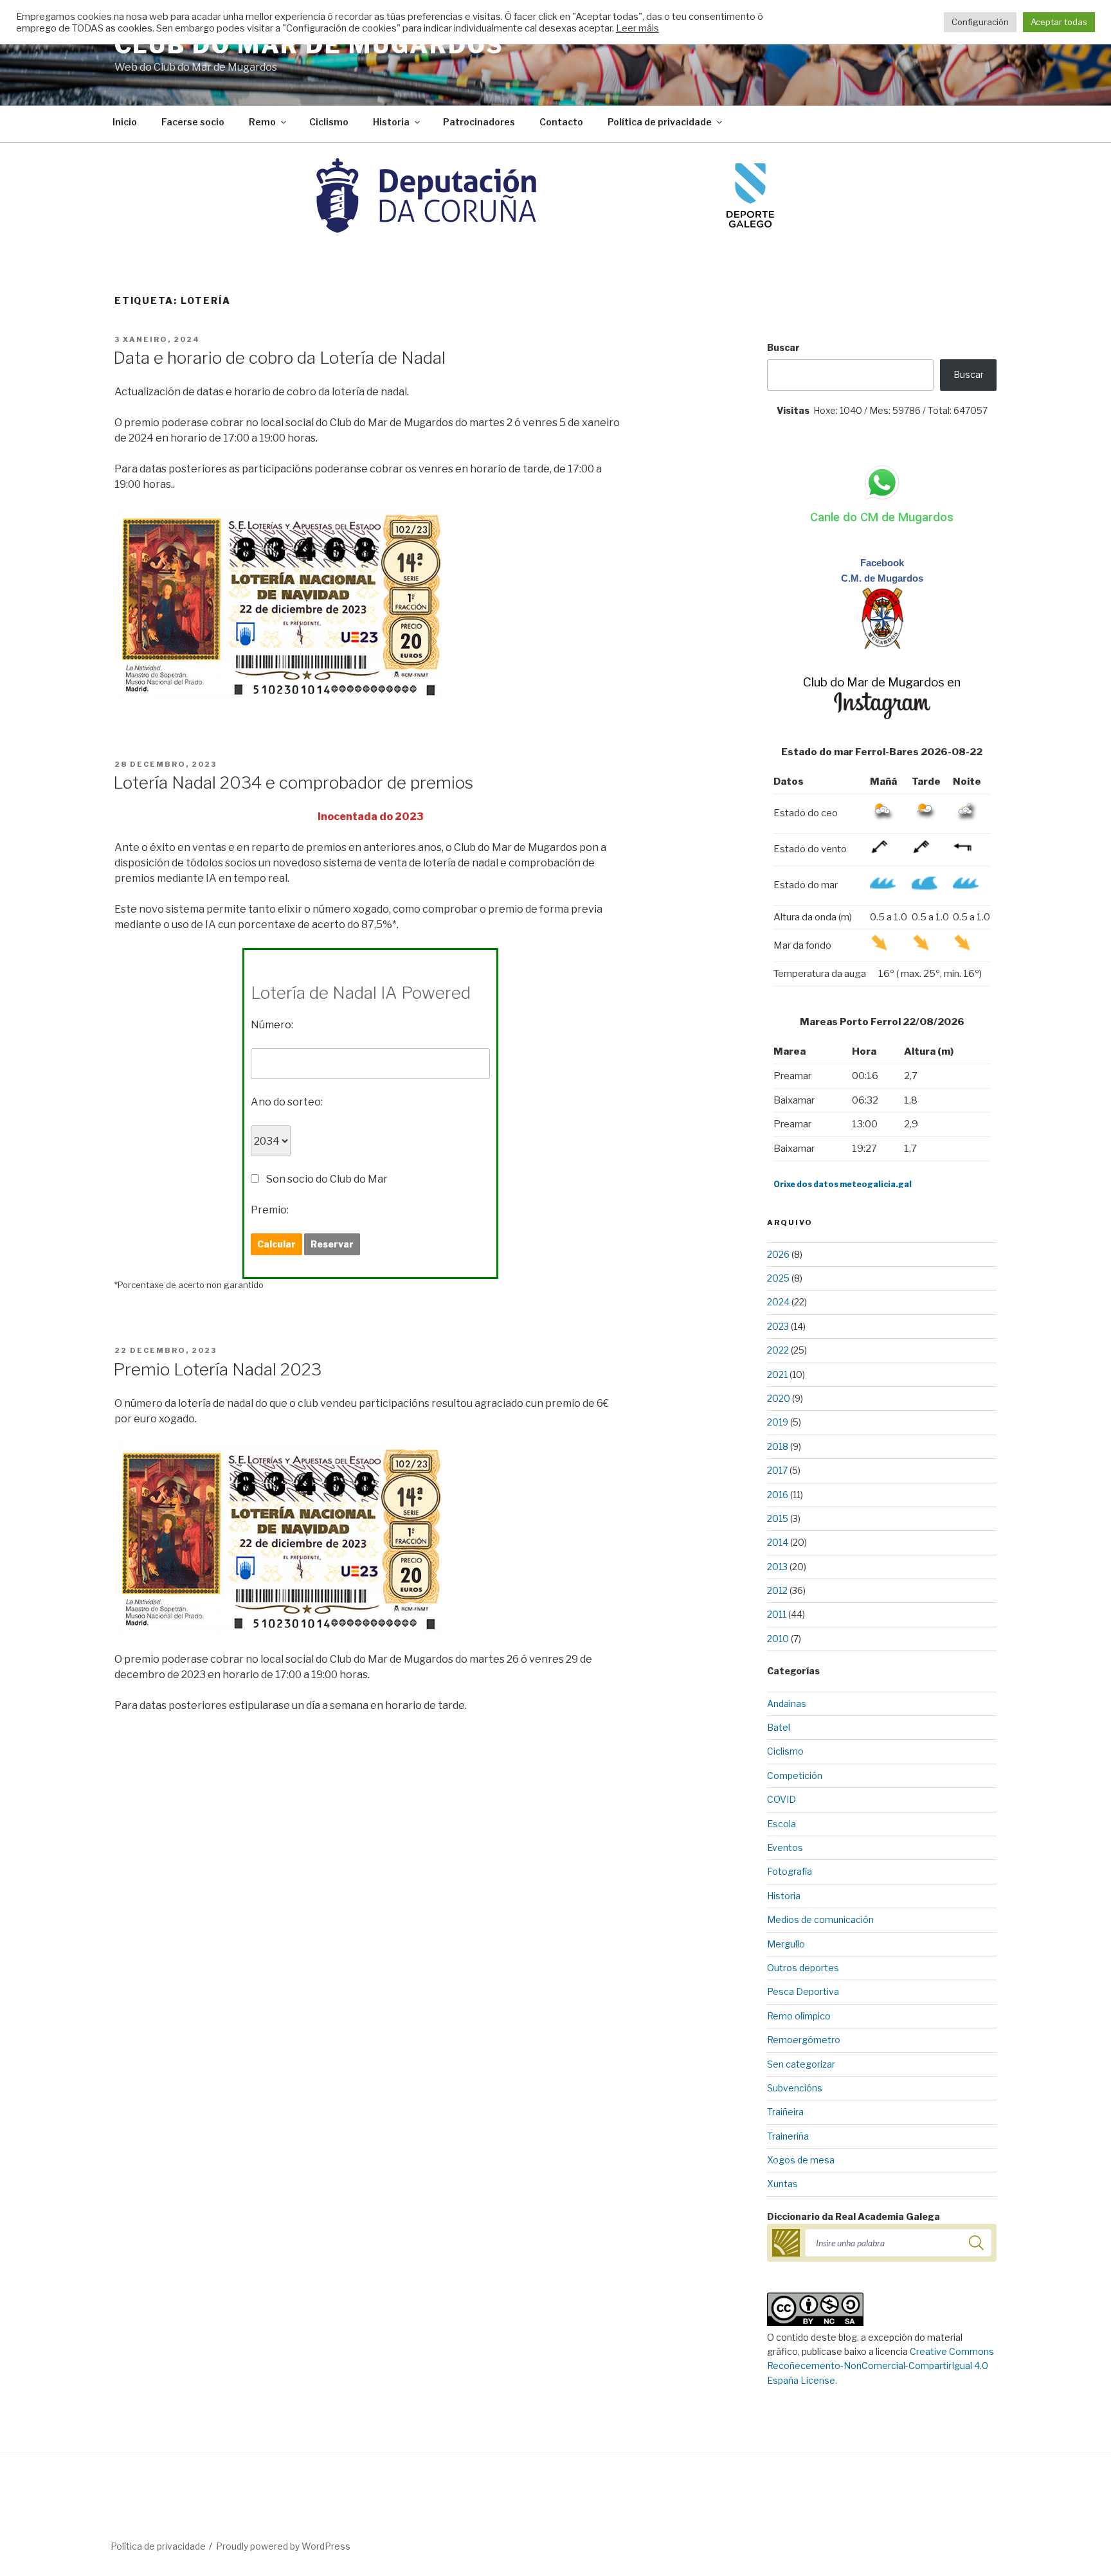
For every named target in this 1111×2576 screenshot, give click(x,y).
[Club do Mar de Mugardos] (882, 646)
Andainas (787, 1704)
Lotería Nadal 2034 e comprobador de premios (293, 783)
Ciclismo (329, 122)
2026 (778, 1254)
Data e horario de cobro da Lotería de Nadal (279, 358)
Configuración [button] (980, 22)
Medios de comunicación (820, 1919)
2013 (777, 1567)
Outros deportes (803, 1968)
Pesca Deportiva (803, 1991)
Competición (795, 1775)
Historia (391, 122)
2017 (777, 1470)
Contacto (561, 122)
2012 (777, 1590)
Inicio (125, 122)
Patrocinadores (479, 122)
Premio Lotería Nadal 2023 (217, 1369)
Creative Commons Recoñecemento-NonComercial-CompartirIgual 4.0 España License (881, 2366)
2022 (778, 1350)
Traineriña (788, 2136)
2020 (779, 1398)
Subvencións (795, 2088)
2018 (778, 1446)
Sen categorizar (801, 2064)
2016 (778, 1495)
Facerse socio (193, 122)
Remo (262, 122)
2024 (778, 1302)
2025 (778, 1278)
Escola (781, 1824)
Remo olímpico (799, 2016)
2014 (778, 1542)
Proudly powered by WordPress (283, 2546)
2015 (778, 1518)
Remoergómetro (804, 2040)
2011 (777, 1614)
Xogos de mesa (801, 2160)
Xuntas (782, 2184)
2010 (778, 1639)
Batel (779, 1727)
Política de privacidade (660, 122)
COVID (781, 1799)
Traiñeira (785, 2112)
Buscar (783, 347)
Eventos (785, 1847)
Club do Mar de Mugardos (309, 45)
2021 (777, 1374)
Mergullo (786, 1944)
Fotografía (790, 1871)
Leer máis (637, 28)
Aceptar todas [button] (1059, 22)
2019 (778, 1422)
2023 (778, 1326)
